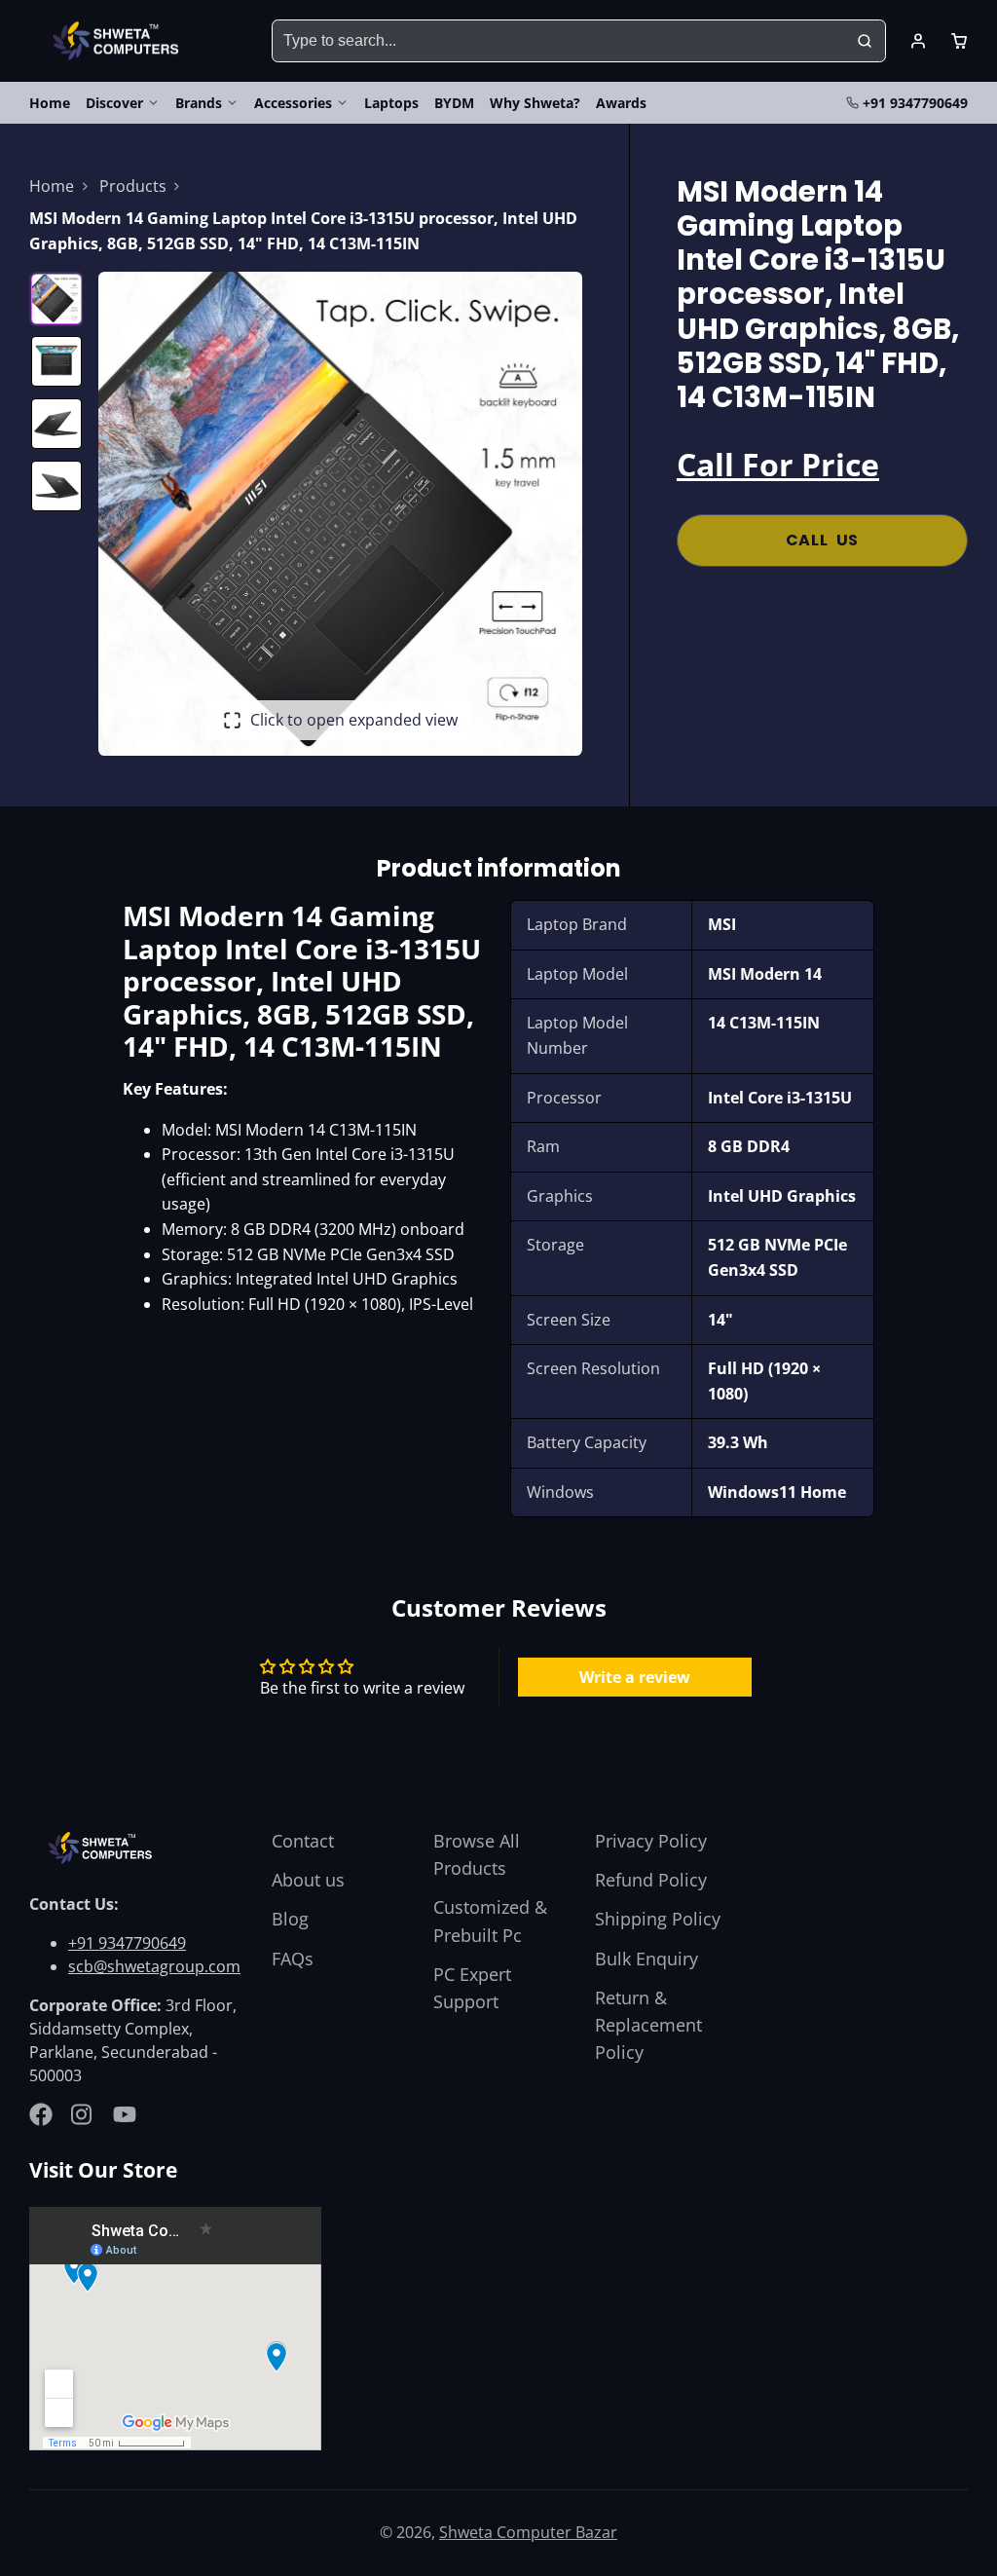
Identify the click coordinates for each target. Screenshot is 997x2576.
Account (918, 41)
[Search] (865, 41)
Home (50, 103)
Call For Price (778, 464)
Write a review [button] (635, 1677)
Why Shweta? (535, 103)
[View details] (103, 1848)
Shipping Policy (658, 1919)
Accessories (293, 103)
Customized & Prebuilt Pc (490, 1921)
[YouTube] (125, 2114)
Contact (303, 1841)
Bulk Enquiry (646, 1959)
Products (133, 186)
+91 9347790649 (915, 103)
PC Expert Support (472, 1988)
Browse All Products (477, 1854)
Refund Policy (651, 1880)
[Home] (119, 41)
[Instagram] (83, 2114)
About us (308, 1880)
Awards (621, 103)
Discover (114, 103)
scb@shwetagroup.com (154, 1966)
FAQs (293, 1959)
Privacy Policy (651, 1841)
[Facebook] (41, 2114)
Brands (199, 103)
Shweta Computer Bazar (528, 2532)
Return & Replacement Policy (648, 2025)
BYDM (454, 103)
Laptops (391, 103)
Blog (290, 1919)
